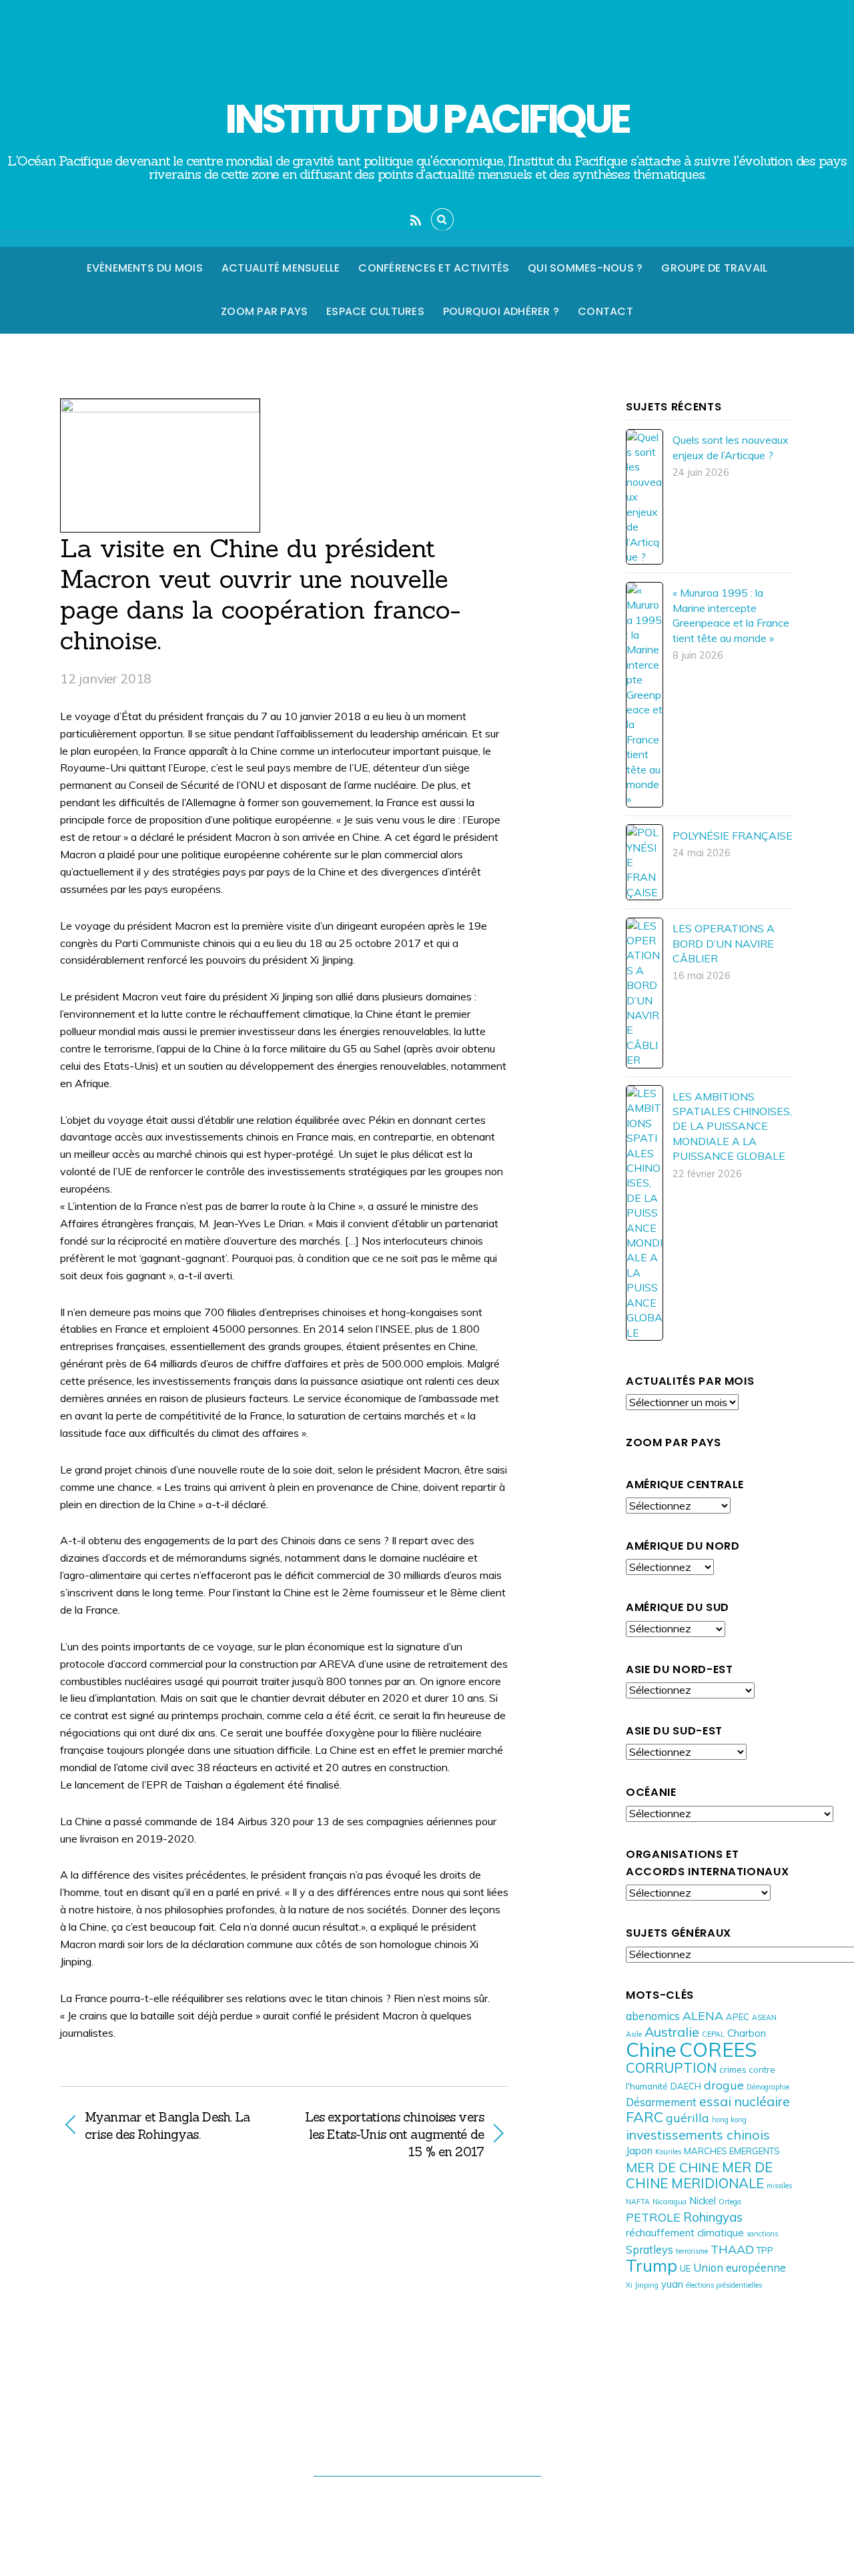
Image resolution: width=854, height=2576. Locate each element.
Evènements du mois (145, 268)
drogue (724, 2085)
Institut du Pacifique (420, 2502)
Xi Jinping (642, 2285)
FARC (645, 2117)
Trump (652, 2265)
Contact (605, 311)
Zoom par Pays (264, 311)
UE (685, 2268)
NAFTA (638, 2202)
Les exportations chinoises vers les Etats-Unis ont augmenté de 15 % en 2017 (391, 2134)
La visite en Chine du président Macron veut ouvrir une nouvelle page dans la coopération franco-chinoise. (260, 594)
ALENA (703, 2015)
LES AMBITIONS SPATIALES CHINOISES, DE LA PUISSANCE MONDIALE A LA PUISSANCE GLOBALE (732, 1126)
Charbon (747, 2033)
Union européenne (740, 2267)
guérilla (688, 2118)
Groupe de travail (714, 268)
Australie (672, 2032)
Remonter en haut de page (427, 2448)
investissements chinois (698, 2135)
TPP (765, 2250)
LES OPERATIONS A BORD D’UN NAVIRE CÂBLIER (724, 943)
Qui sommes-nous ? (585, 268)
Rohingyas (713, 2217)
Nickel (703, 2201)
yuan (672, 2284)
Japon (639, 2151)
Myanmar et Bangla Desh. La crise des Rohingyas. (167, 2126)
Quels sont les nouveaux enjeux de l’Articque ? (731, 447)
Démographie (768, 2087)
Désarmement (661, 2102)
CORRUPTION (671, 2067)
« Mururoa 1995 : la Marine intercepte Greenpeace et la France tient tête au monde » (731, 615)
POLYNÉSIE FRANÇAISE (733, 836)
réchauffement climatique (685, 2233)
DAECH (686, 2086)
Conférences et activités (434, 268)
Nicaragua (670, 2202)
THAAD (732, 2249)
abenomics (653, 2016)
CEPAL (713, 2034)
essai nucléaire (745, 2101)
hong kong (729, 2120)
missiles (779, 2186)
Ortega (730, 2202)
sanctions (762, 2234)
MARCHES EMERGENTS (732, 2151)
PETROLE (653, 2217)
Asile (634, 2034)
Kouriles (668, 2152)
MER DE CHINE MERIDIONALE (699, 2175)
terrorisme (692, 2251)
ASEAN (764, 2017)
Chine (651, 2049)
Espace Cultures (375, 311)
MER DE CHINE (673, 2167)
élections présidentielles (724, 2285)
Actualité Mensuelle (281, 268)
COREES (718, 2049)
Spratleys (650, 2249)
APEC (738, 2017)
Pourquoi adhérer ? (501, 311)
